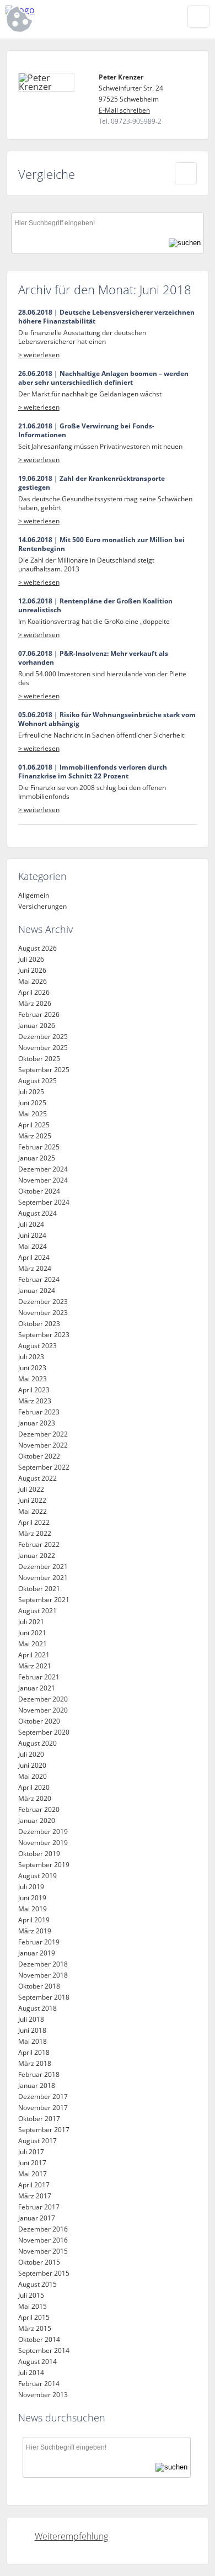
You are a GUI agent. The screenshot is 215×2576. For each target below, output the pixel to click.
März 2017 (35, 2196)
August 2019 (37, 1876)
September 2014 (44, 2350)
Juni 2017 (32, 2163)
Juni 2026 (32, 970)
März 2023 (35, 1401)
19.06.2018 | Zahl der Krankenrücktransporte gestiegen (92, 483)
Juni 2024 (32, 1235)
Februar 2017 (39, 2207)
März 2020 (35, 1798)
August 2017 (37, 2141)
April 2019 (34, 1920)
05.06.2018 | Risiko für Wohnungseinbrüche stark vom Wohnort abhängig (107, 719)
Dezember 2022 (43, 1434)
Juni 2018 (32, 2030)
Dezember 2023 (43, 1302)
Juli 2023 (31, 1357)
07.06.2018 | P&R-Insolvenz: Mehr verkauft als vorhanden (93, 658)
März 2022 (35, 1533)
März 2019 (35, 1931)
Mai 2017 (33, 2174)
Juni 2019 (32, 1898)
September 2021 (44, 1600)
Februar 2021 (39, 1677)
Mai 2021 (33, 1644)
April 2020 (34, 1787)
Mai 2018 (33, 2041)
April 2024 (34, 1257)
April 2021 (34, 1655)
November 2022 (43, 1445)
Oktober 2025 (39, 1059)
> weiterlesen (39, 355)
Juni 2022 (32, 1500)
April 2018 (34, 2052)
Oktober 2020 (39, 1721)
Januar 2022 (37, 1555)
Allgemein (34, 895)
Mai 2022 (33, 1511)
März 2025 (35, 1136)
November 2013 (43, 2395)
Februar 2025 (39, 1147)
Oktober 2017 (39, 2119)
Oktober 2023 (39, 1324)
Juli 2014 (31, 2373)
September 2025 (44, 1070)
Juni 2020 (32, 1765)
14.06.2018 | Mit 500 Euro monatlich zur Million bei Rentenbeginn (101, 544)
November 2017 (43, 2108)
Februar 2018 (39, 2074)
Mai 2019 (33, 1909)
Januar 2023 (37, 1423)
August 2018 (37, 2008)
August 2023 (37, 1346)
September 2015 (44, 2273)
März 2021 (35, 1666)
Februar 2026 (39, 1014)
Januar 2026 (37, 1025)
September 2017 (44, 2130)
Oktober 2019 (39, 1854)
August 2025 (37, 1081)
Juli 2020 (31, 1754)
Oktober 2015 (39, 2262)
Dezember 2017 (43, 2097)
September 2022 (44, 1467)
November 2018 (43, 1975)
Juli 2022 (31, 1489)
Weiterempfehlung (71, 2536)
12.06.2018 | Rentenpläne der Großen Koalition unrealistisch (95, 606)
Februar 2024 (39, 1279)
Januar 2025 (37, 1158)
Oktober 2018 (39, 1986)
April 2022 (34, 1522)
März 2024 (35, 1268)
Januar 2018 (37, 2085)
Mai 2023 (33, 1379)
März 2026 (35, 1003)
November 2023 (43, 1313)
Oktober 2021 (39, 1589)
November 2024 (43, 1180)
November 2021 (43, 1578)
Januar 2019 (37, 1953)
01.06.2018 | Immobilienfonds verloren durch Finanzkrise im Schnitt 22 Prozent (93, 772)
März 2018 (35, 2063)
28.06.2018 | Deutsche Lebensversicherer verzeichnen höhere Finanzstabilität (106, 317)
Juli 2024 (31, 1224)
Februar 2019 (39, 1942)
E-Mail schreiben (124, 110)
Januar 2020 (37, 1820)
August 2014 (37, 2362)
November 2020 (43, 1710)
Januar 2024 (37, 1290)
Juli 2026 (31, 959)
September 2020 (44, 1732)
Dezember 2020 (43, 1699)
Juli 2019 (31, 1887)
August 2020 (37, 1743)
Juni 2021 (32, 1633)
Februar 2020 (39, 1809)
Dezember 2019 (43, 1832)
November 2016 (43, 2240)
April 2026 (34, 992)
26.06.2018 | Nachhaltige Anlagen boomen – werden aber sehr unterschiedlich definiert (103, 378)
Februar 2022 (39, 1544)
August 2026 (37, 948)
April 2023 (34, 1390)
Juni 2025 (32, 1103)
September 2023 (44, 1335)
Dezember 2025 (43, 1037)
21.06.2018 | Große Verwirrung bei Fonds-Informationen (86, 431)
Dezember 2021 (43, 1567)
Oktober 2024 (39, 1191)
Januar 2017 (37, 2218)
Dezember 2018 (43, 1964)
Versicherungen (42, 906)
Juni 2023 (32, 1368)
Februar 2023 (39, 1412)
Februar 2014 (39, 2384)
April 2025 (34, 1125)
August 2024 (37, 1213)
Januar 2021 (37, 1688)
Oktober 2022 (39, 1456)
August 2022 (37, 1478)
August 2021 (37, 1611)
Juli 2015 (31, 2295)
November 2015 (43, 2251)
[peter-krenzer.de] (72, 10)
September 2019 (44, 1865)
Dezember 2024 (43, 1169)
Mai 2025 (33, 1114)
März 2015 (35, 2328)
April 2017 (34, 2185)
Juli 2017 (31, 2152)
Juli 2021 (31, 1622)
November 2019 (43, 1843)
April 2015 (34, 2317)
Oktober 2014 (39, 2339)
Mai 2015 (33, 2306)
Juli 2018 (31, 2019)
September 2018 (44, 1997)
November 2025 (43, 1048)
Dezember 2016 (43, 2229)
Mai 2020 (33, 1776)
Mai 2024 (33, 1246)
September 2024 (44, 1202)
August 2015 (37, 2284)
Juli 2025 (31, 1092)
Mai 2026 (33, 981)
